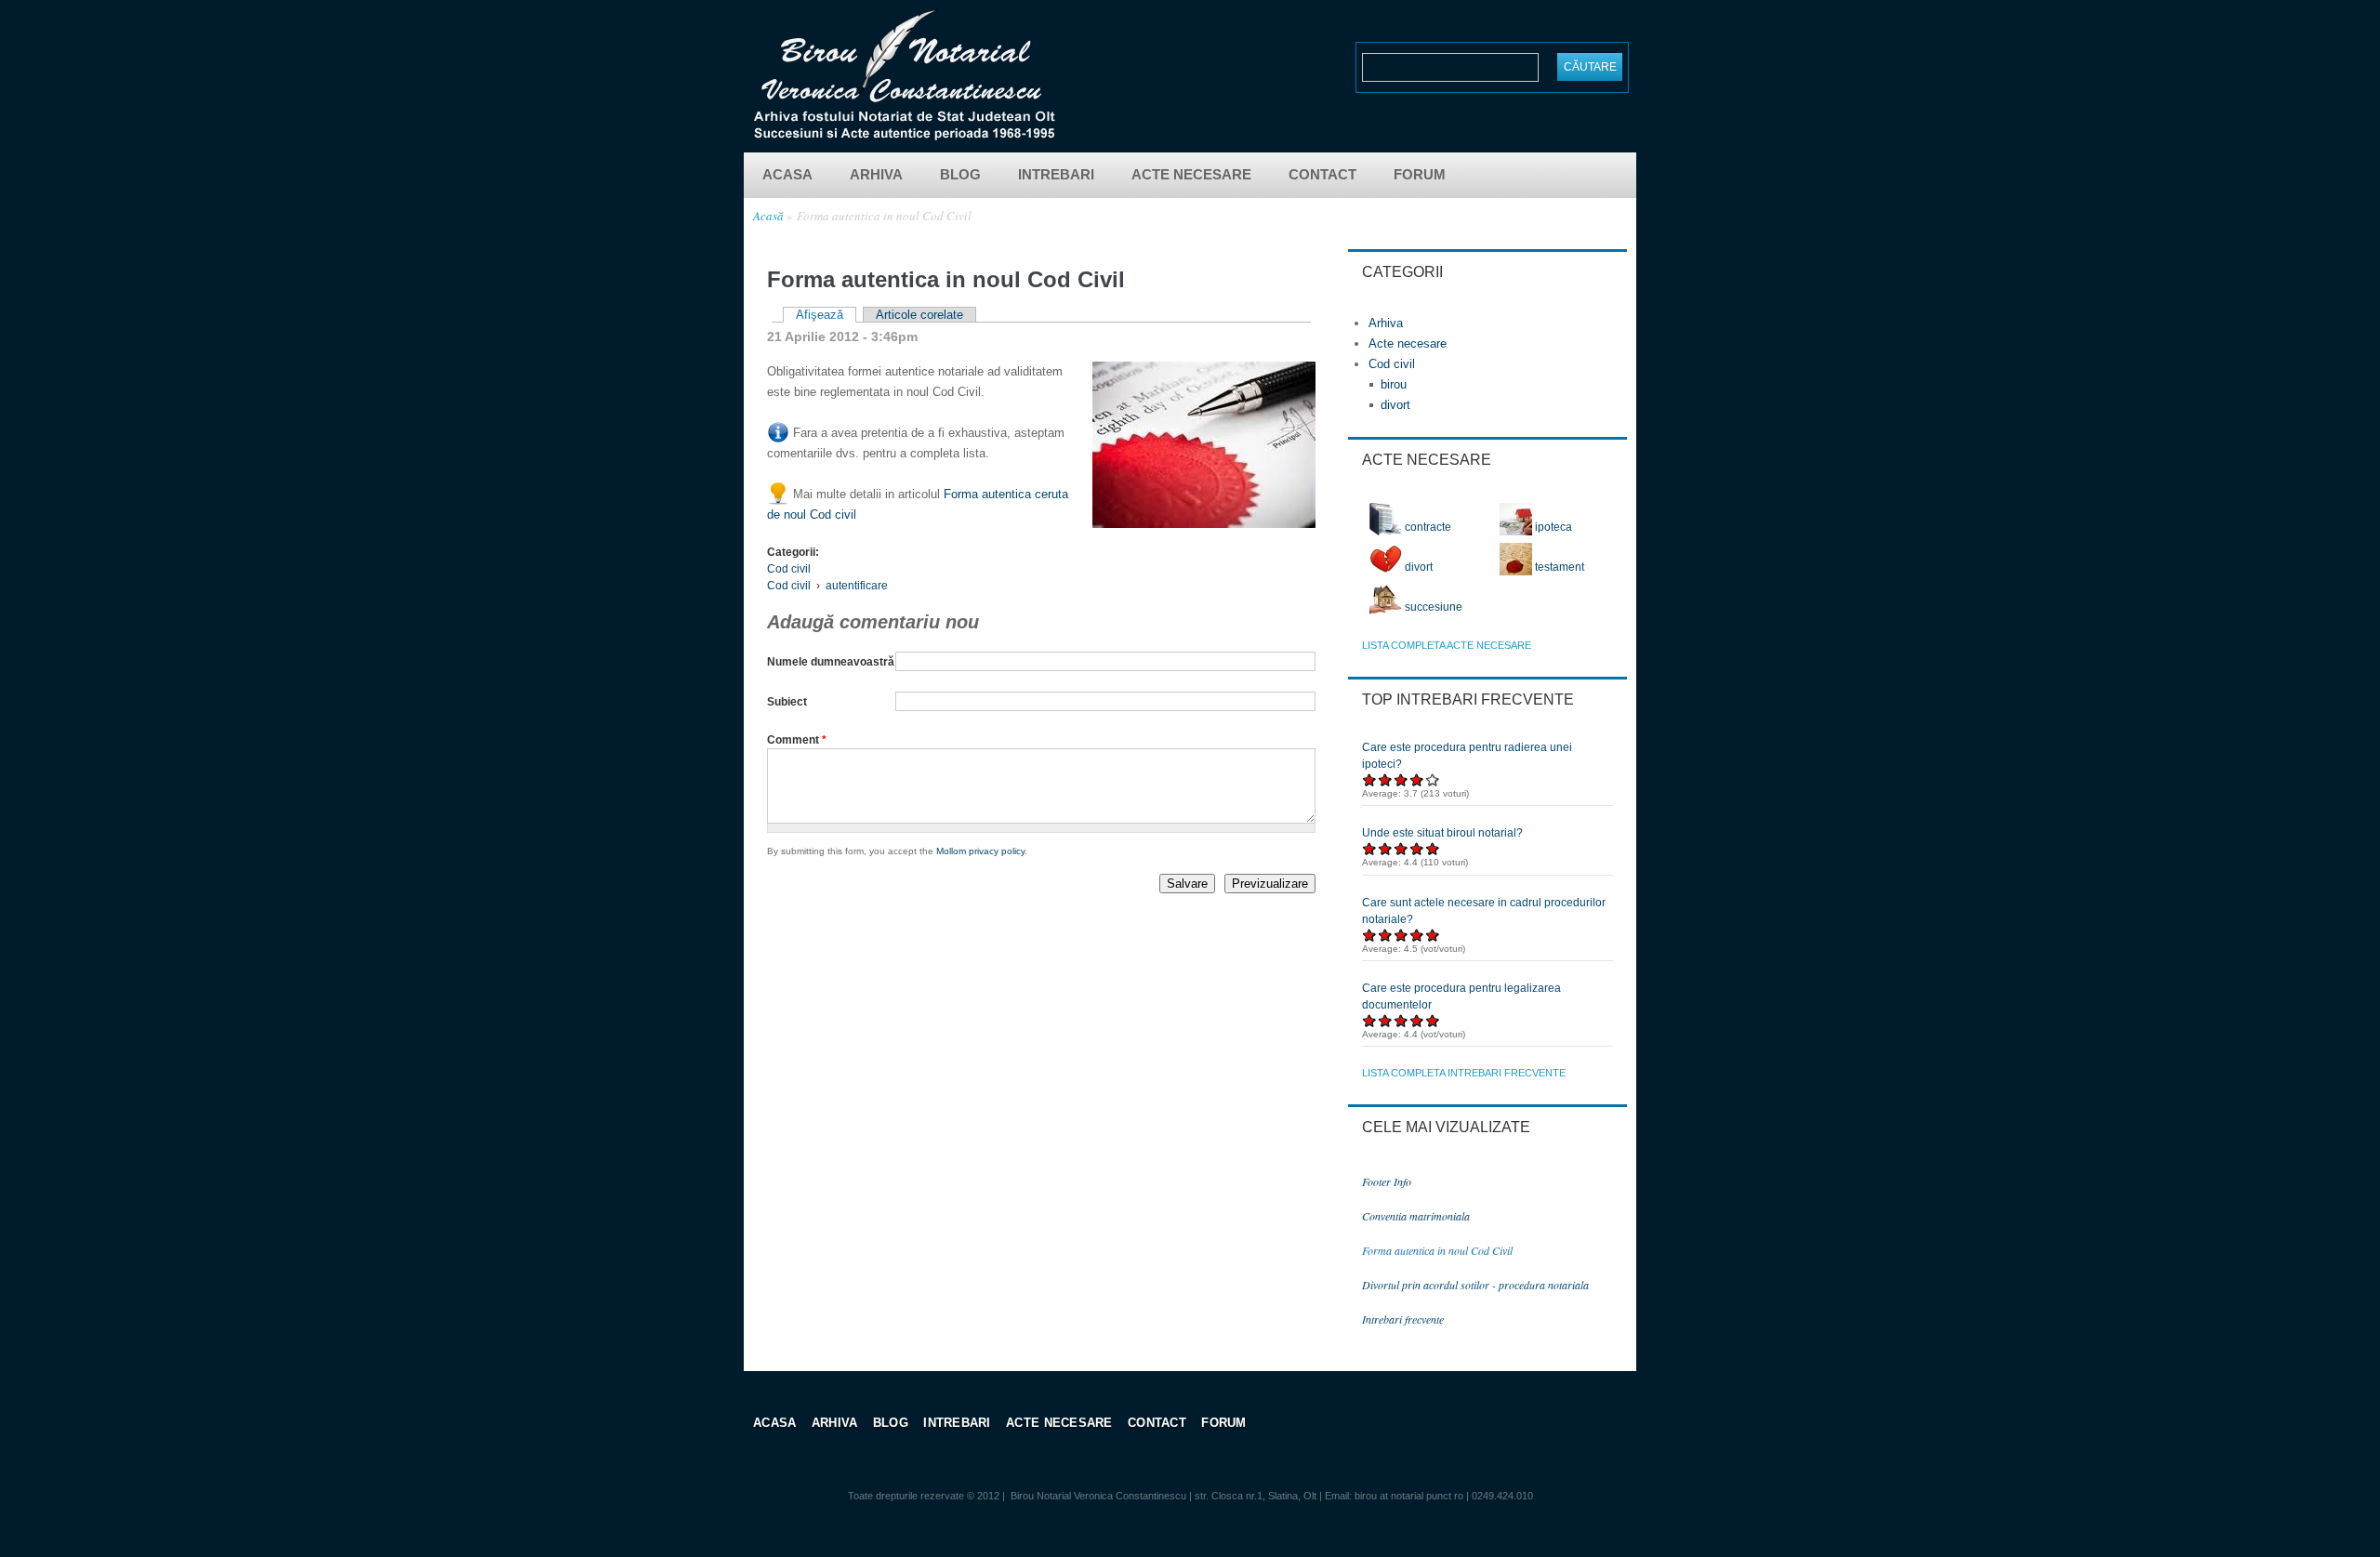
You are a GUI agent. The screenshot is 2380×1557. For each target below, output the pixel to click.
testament (1558, 567)
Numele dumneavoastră (831, 662)
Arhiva (876, 174)
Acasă (768, 216)
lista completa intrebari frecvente (1464, 1073)
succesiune (1432, 607)
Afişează (826, 315)
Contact (1322, 174)
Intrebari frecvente (1403, 1319)
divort (1395, 405)
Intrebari (1056, 174)
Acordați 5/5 (1433, 779)
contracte (1427, 527)
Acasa (787, 174)
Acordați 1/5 (1370, 779)
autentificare (857, 586)
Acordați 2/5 (1386, 779)
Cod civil (789, 569)
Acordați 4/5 (1417, 779)
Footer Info (1387, 1181)
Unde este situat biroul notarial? (1442, 833)
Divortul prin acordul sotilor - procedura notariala (1475, 1285)
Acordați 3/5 (1402, 779)
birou (1394, 384)
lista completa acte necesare (1447, 645)
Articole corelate (919, 315)
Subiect (787, 702)
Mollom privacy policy (980, 851)
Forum (1420, 174)
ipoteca (1552, 527)
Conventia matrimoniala (1416, 1216)
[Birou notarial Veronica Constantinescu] (904, 135)
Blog (960, 174)
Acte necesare (1191, 174)
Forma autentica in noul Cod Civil (884, 216)
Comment (797, 740)
